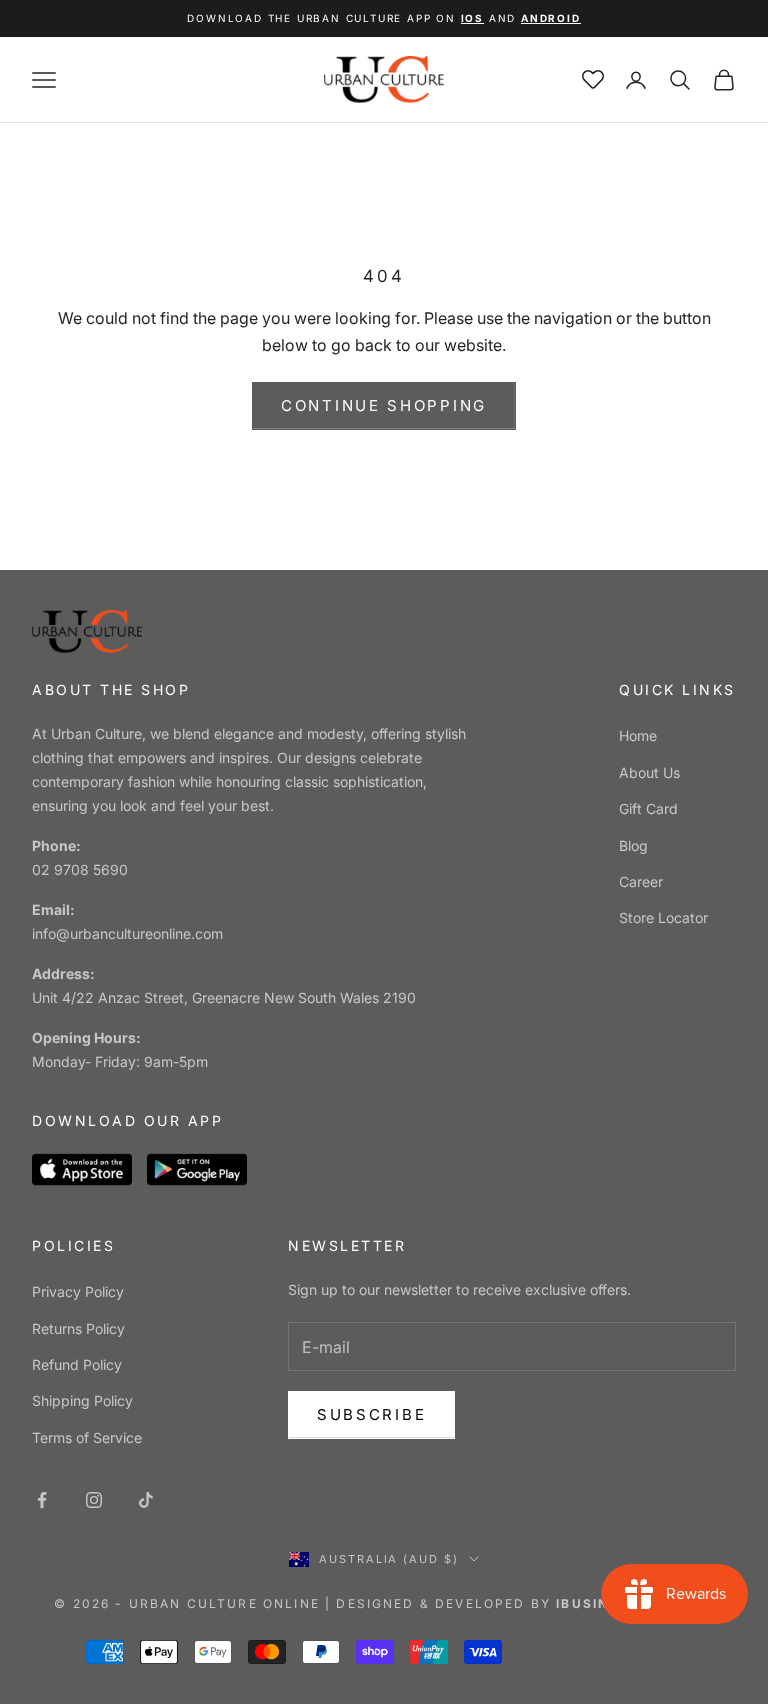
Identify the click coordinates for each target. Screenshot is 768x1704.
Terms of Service (87, 1437)
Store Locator (663, 917)
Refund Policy (77, 1364)
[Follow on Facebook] (42, 1500)
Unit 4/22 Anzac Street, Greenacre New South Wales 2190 (224, 997)
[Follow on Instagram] (94, 1500)
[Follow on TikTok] (146, 1500)
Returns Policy (78, 1328)
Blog (633, 845)
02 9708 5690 (80, 869)
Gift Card (648, 808)
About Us (649, 772)
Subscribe (371, 1414)
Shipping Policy (82, 1400)
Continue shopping (384, 405)
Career (641, 881)
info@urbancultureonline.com (127, 933)
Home (638, 735)
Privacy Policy (78, 1291)
